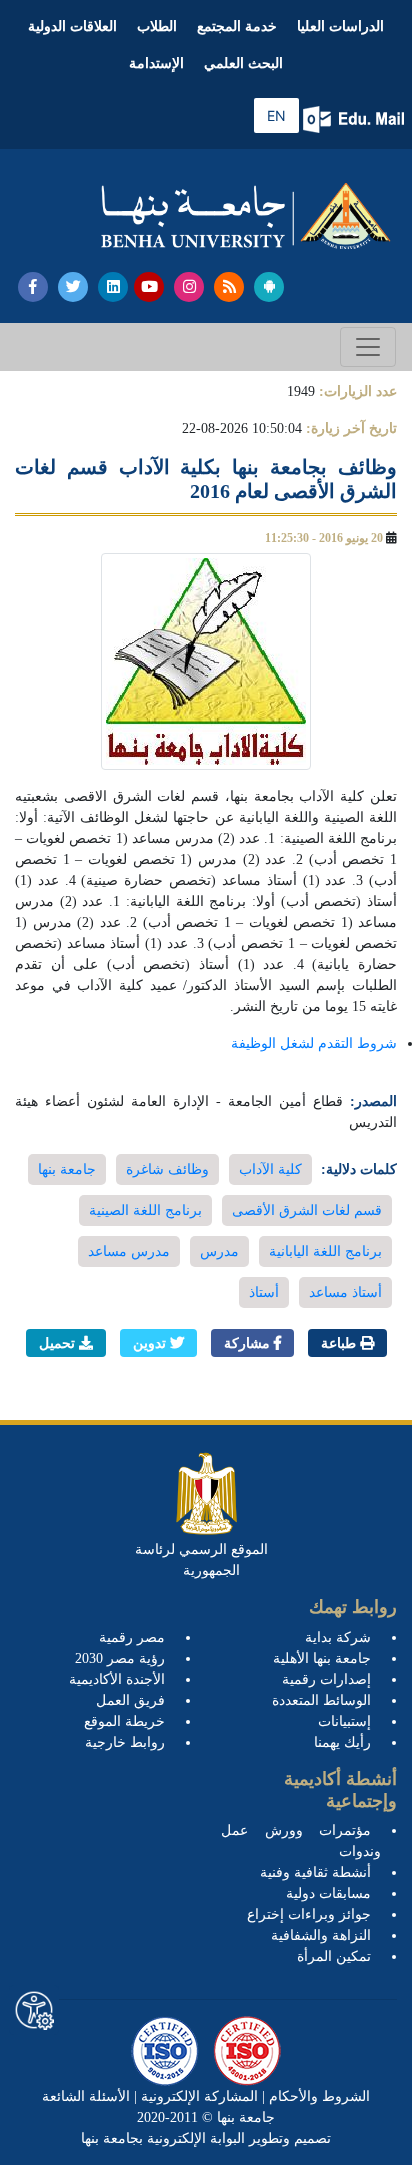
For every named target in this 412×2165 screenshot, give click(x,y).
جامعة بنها (67, 1169)
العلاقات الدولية (72, 26)
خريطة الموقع (124, 1721)
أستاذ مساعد (345, 1292)
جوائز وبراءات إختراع (309, 1914)
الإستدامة (156, 63)
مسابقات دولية (328, 1893)
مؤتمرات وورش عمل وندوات (301, 1841)
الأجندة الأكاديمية (117, 1679)
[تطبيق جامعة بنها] (269, 287)
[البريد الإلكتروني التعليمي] (355, 119)
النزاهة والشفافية (321, 1935)
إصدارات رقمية (326, 1679)
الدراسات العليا (340, 26)
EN (276, 115)
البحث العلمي (243, 63)
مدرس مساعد (129, 1251)
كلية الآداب (270, 1169)
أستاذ (264, 1292)
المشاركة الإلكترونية (197, 2096)
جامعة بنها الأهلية (322, 1658)
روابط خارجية (125, 1742)
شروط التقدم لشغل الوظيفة (314, 1043)
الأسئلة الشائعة (86, 2096)
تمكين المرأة (334, 1956)
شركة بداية (338, 1637)
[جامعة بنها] (246, 216)
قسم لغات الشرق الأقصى (307, 1210)
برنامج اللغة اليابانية (325, 1251)
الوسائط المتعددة (321, 1700)
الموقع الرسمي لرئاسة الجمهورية (201, 1560)
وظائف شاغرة (167, 1169)
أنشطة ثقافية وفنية (315, 1872)
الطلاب (157, 26)
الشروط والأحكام (317, 2096)
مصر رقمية (132, 1637)
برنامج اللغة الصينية (145, 1210)
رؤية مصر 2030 (120, 1658)
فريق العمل (130, 1700)
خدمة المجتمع (237, 26)
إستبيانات (344, 1721)
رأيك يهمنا (342, 1742)
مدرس (219, 1251)
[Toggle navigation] (368, 347)
